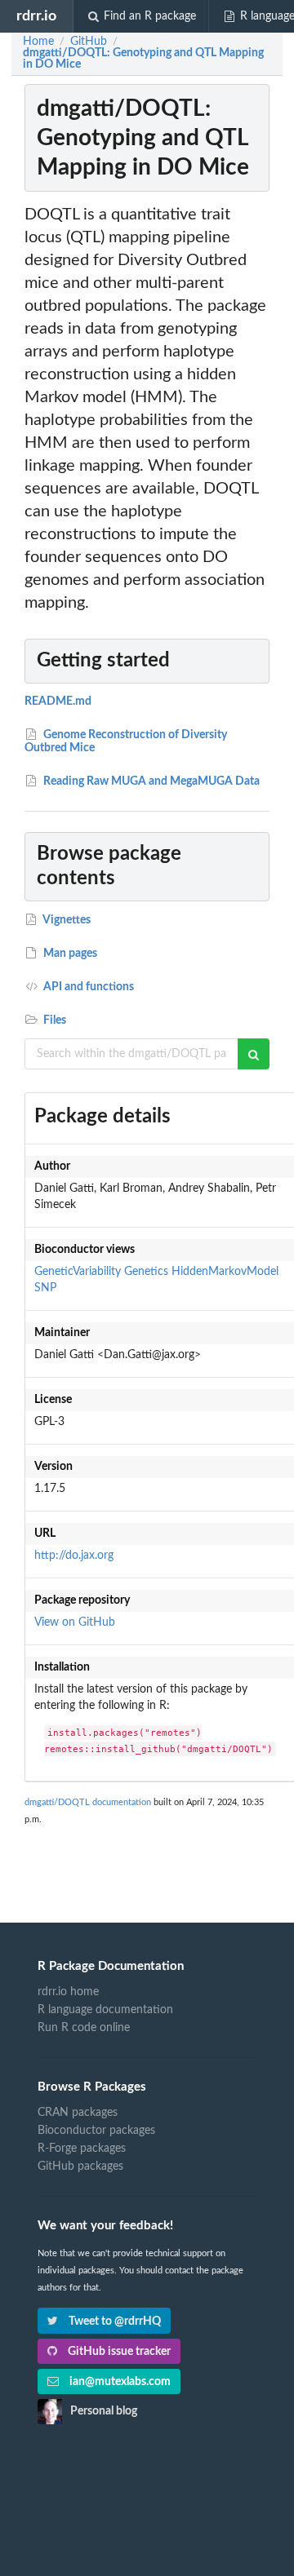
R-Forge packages (82, 2149)
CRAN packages (78, 2113)
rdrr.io (36, 16)
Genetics (146, 1272)
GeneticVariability (78, 1272)
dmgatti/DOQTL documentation (88, 1802)
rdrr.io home (68, 1992)
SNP (45, 1288)
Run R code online (84, 2028)
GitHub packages (80, 2167)
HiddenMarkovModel (225, 1272)
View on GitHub (75, 1622)
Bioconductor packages (96, 2131)
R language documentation (105, 2010)
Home (38, 42)
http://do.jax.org (74, 1556)
